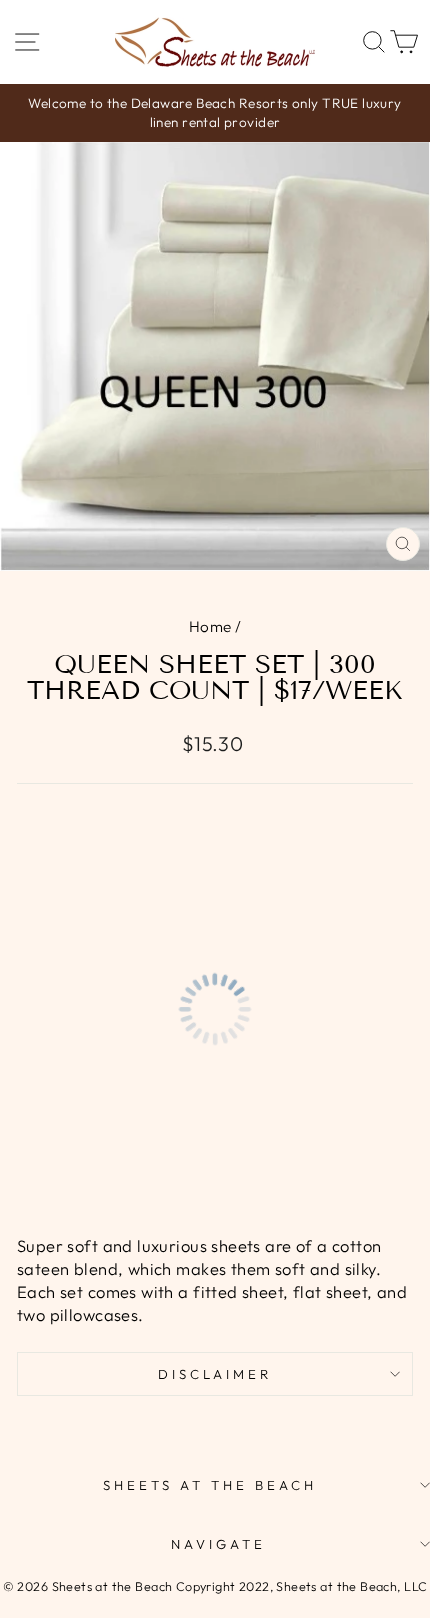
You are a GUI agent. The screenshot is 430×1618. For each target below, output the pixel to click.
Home (210, 626)
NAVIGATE (218, 1544)
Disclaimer (215, 1374)
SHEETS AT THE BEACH (210, 1485)
